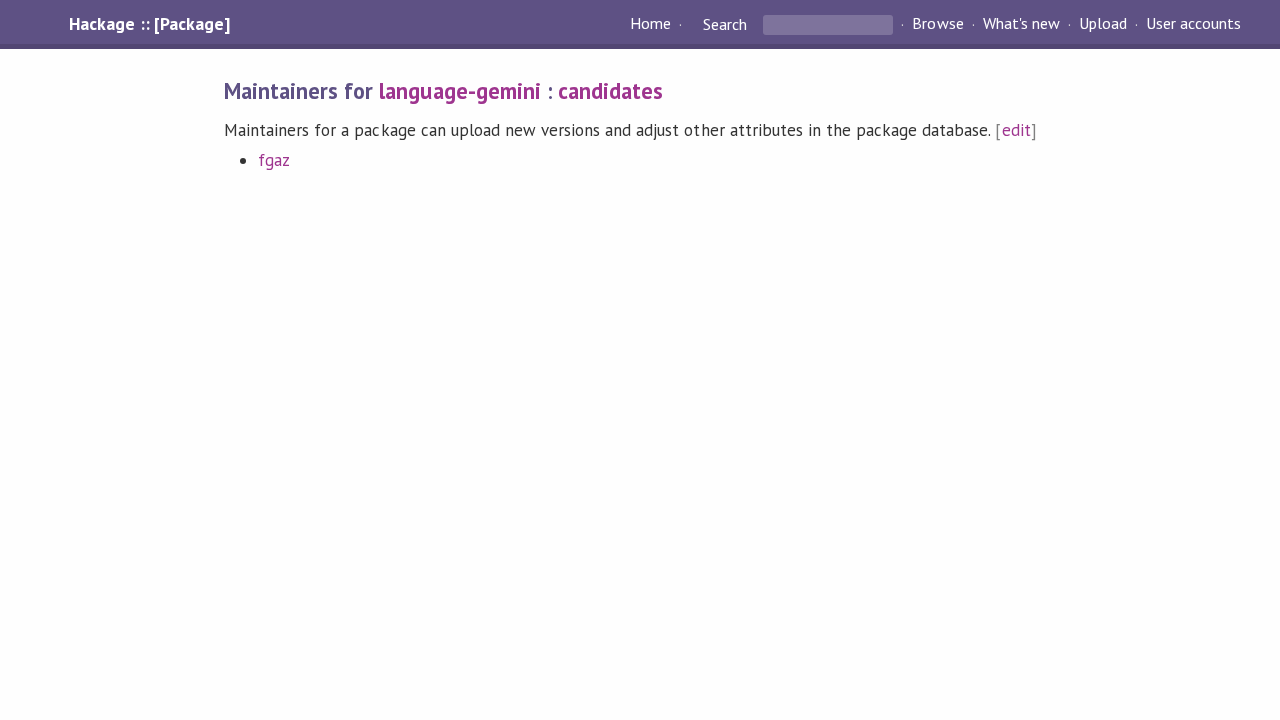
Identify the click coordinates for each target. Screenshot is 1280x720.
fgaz (274, 160)
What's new (1021, 24)
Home (650, 24)
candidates (610, 90)
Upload (1103, 24)
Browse (937, 24)
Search (725, 24)
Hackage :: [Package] (149, 24)
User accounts (1193, 24)
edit (1016, 130)
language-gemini (459, 90)
